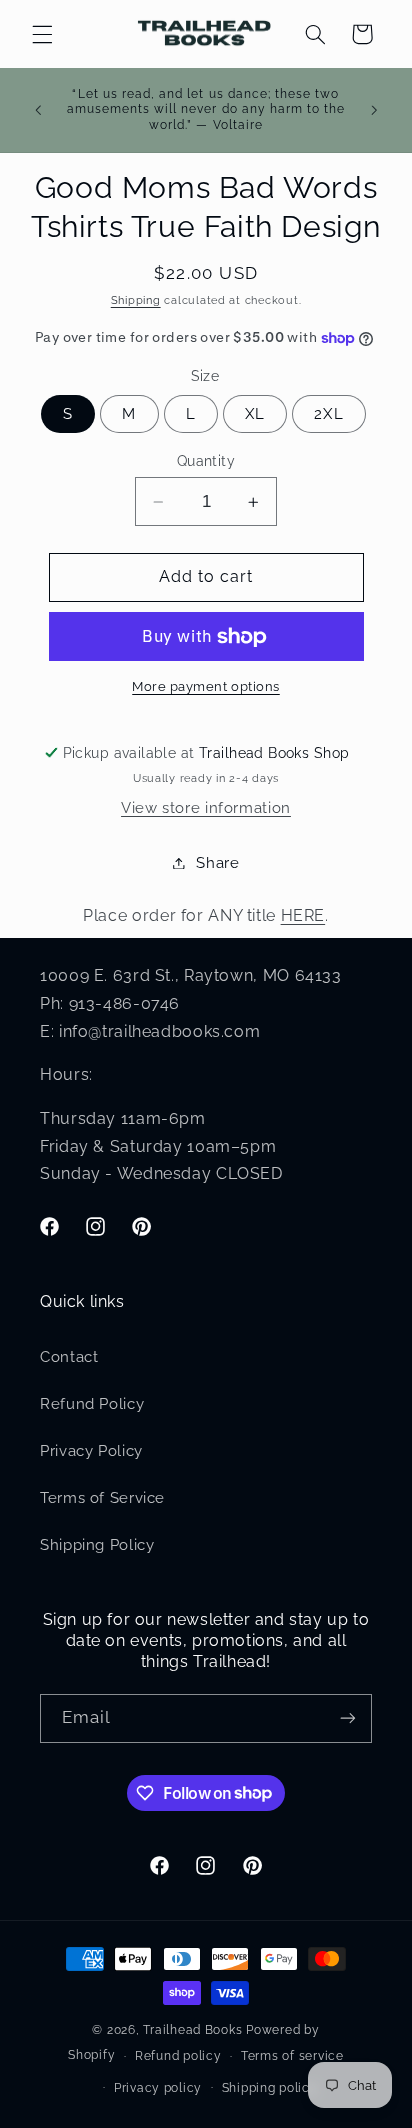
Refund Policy (92, 1403)
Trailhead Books (192, 2030)
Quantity (206, 461)
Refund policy (178, 2056)
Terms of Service (102, 1497)
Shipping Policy (97, 1544)
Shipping (136, 300)
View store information (206, 807)
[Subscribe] (348, 1718)
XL (255, 413)
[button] (42, 34)
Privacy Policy (91, 1450)
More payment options (206, 686)
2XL (328, 413)
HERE (303, 915)
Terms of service (292, 2056)
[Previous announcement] (38, 110)
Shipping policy (270, 2088)
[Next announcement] (374, 110)
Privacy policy (158, 2088)
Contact (69, 1356)
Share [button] (217, 862)
